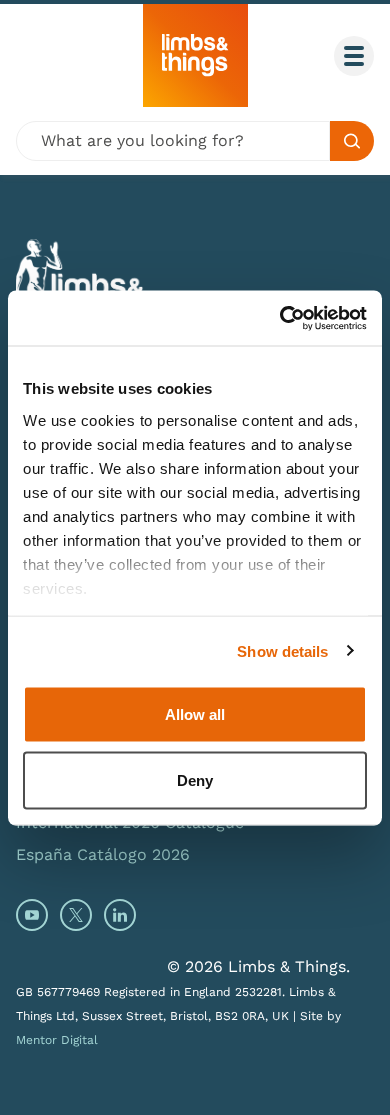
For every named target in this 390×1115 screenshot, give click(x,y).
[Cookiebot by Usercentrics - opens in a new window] (280, 318)
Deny (195, 779)
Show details (282, 650)
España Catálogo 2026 (103, 854)
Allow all (195, 714)
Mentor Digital (57, 1040)
